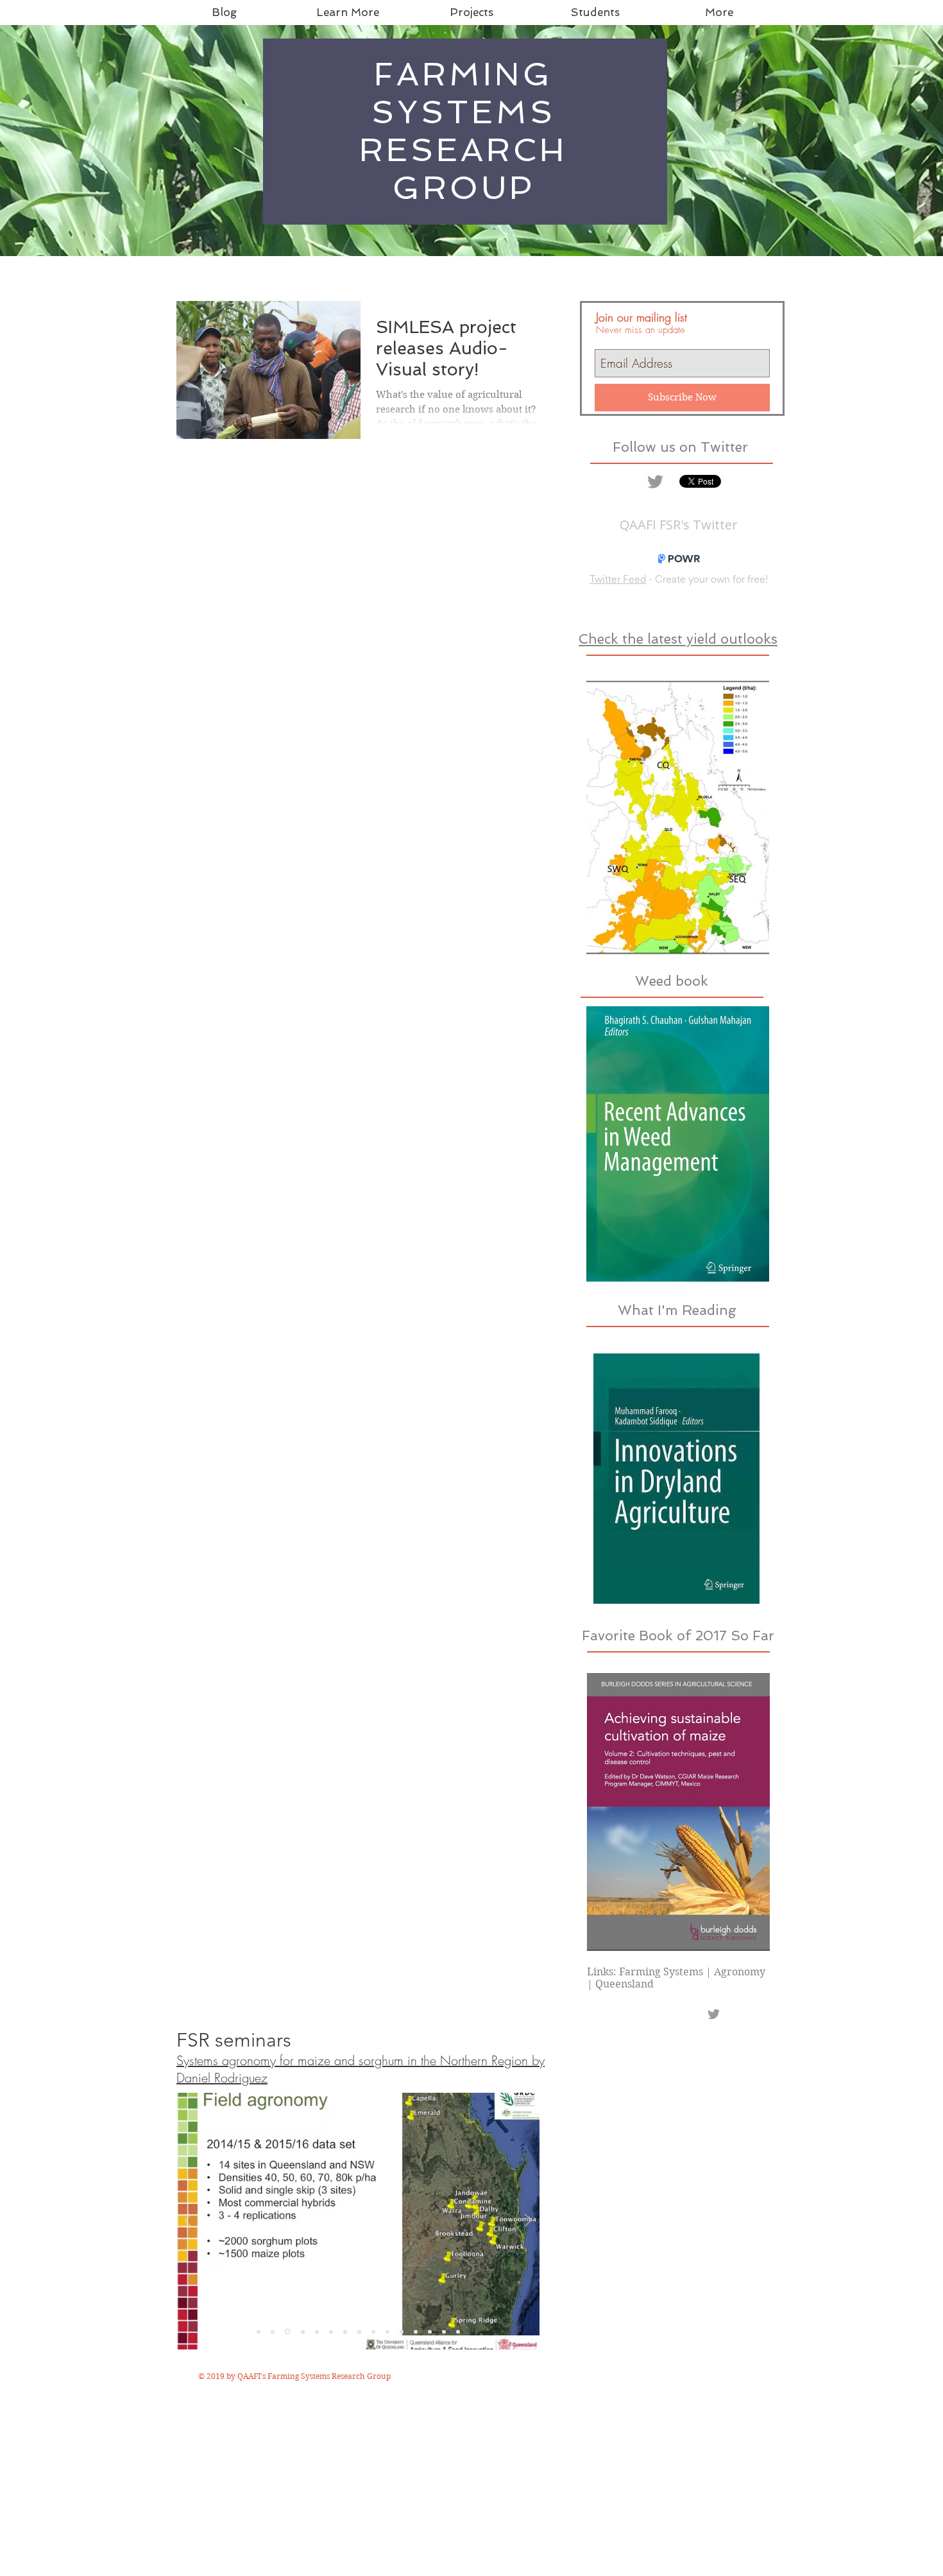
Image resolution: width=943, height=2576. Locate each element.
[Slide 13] (458, 2331)
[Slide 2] (273, 2331)
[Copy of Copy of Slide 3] (317, 2331)
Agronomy (740, 1972)
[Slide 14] (430, 2331)
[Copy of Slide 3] (303, 2331)
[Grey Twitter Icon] (655, 482)
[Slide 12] (416, 2331)
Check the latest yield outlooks (678, 639)
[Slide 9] (373, 2331)
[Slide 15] (444, 2331)
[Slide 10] (387, 2331)
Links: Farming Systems (645, 1972)
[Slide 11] (402, 2331)
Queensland (624, 1984)
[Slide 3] (288, 2332)
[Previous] (188, 2221)
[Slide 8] (359, 2331)
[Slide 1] (259, 2331)
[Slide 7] (345, 2331)
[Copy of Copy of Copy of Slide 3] (331, 2331)
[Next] (528, 2221)
